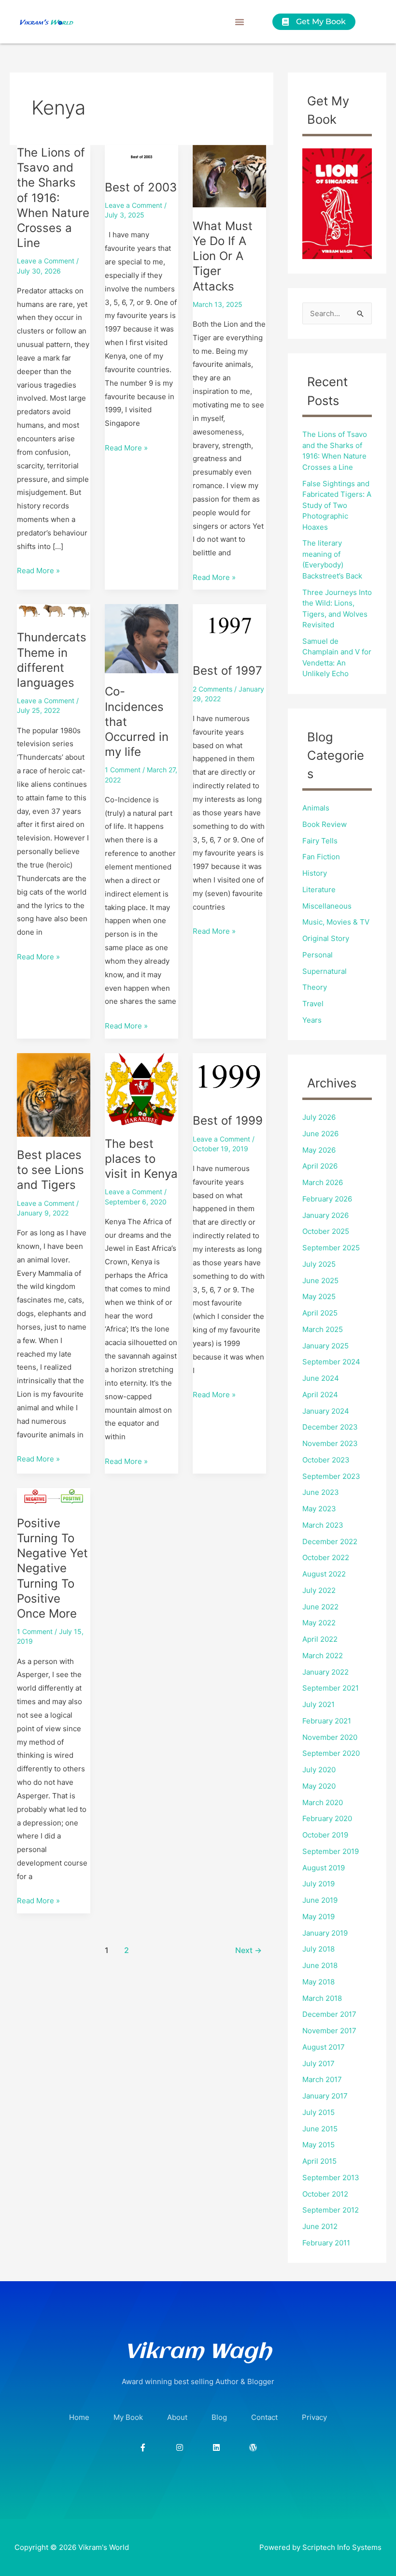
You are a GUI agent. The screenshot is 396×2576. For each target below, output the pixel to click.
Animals (316, 808)
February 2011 (326, 2243)
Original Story (326, 938)
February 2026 (327, 1199)
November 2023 (330, 1443)
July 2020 (319, 1770)
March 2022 (323, 1656)
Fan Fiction (321, 857)
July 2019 (318, 1884)
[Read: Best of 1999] (229, 1077)
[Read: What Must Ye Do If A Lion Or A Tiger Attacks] (229, 176)
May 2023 (319, 1509)
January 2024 (326, 1411)
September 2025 (331, 1248)
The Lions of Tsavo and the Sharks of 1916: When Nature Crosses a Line (53, 198)
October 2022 (326, 1557)
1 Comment (123, 770)
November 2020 (330, 1737)
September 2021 (331, 1688)
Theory (315, 987)
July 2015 (318, 2112)
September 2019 (331, 1851)
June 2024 (321, 1378)
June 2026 (320, 1134)
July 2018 (318, 1949)
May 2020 (319, 1786)
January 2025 (325, 1346)
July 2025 (319, 1264)
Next (248, 1950)
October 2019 (325, 1835)
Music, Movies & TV (336, 922)
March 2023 (323, 1525)
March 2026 (323, 1182)
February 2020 (327, 1818)
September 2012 (331, 2210)
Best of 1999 (228, 1121)
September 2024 (331, 1362)
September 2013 (331, 2178)
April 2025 (320, 1313)
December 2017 (329, 2014)
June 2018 (320, 1965)
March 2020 (323, 1802)
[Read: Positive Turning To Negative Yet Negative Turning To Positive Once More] (54, 1496)
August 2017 (324, 2047)
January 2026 (325, 1215)
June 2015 (320, 2129)
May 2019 (318, 1917)
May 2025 (319, 1296)
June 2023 (321, 1492)
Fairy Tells (320, 841)
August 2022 (324, 1574)
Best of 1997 (227, 671)
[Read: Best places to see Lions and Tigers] (54, 1094)
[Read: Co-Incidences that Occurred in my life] (141, 638)
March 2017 (322, 2079)
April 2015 (319, 2161)
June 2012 (320, 2226)
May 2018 (318, 1982)
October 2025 (326, 1231)
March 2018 (322, 1998)
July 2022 (319, 1590)
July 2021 (318, 1704)
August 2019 (324, 1868)
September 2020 (331, 1753)
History (315, 873)
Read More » (38, 570)
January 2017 (325, 2096)
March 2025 (323, 1329)
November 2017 (329, 2031)
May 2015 (318, 2145)
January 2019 (325, 1933)
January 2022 (325, 1672)
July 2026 (319, 1117)
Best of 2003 (141, 187)
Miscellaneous (327, 906)
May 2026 (319, 1150)
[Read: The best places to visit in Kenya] (141, 1089)
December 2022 (330, 1541)
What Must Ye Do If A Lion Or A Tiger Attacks (223, 256)
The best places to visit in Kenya (141, 1159)
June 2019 (320, 1900)
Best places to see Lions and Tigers (50, 1170)
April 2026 (320, 1166)
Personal (318, 955)
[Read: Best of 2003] (141, 156)
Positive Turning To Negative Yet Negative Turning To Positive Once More (52, 1568)
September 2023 (331, 1476)
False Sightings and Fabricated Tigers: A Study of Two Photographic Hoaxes (337, 505)
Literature (319, 890)
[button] (240, 22)
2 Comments (212, 689)
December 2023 (330, 1427)
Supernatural (325, 971)
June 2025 (320, 1281)
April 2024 (320, 1395)
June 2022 (320, 1607)
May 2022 (319, 1623)
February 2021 (327, 1721)
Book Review (325, 824)
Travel (313, 1004)
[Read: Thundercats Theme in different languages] (54, 611)
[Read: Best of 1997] (229, 628)
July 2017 (318, 2063)
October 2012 (325, 2194)
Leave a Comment (46, 261)
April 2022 (320, 1639)
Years (312, 1020)
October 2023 (326, 1460)
